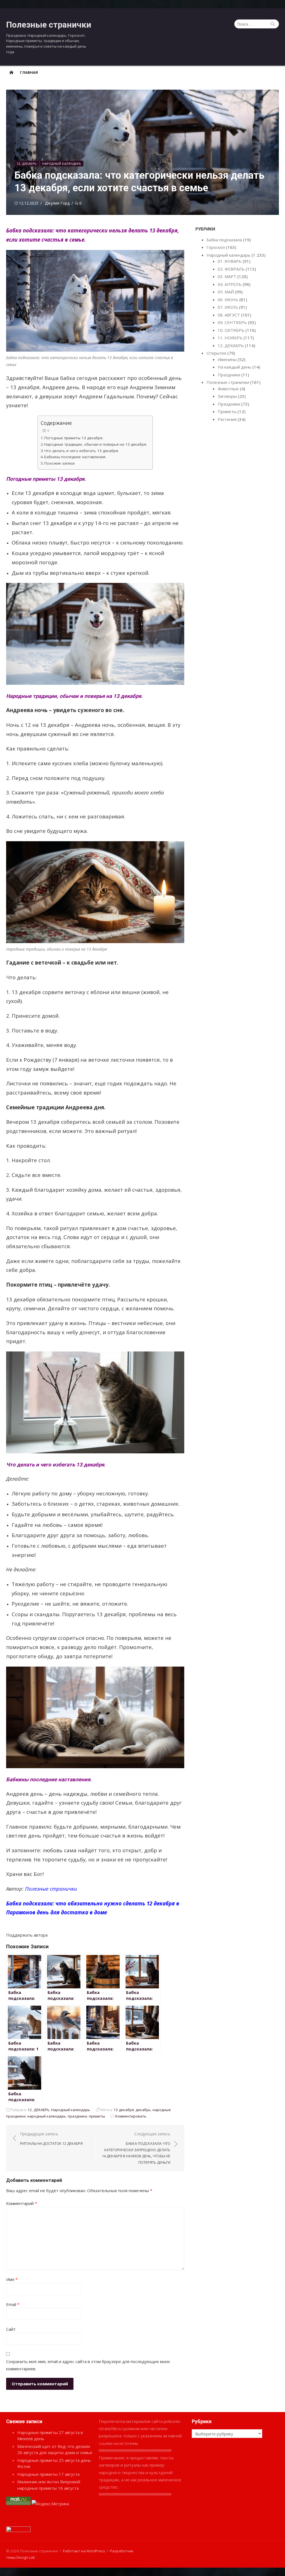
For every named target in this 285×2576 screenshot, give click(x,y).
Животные (228, 389)
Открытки (216, 353)
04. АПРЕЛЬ (230, 284)
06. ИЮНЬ (228, 300)
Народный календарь (62, 164)
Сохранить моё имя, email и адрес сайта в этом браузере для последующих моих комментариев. (88, 2365)
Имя (12, 2279)
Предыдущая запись (51, 2139)
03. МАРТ (227, 276)
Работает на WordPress (84, 2551)
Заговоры (227, 396)
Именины (227, 359)
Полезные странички (49, 25)
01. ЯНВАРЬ (230, 261)
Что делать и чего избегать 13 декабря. (82, 451)
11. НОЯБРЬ (230, 338)
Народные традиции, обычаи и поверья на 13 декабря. (96, 444)
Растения (227, 419)
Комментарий (22, 2203)
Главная (29, 72)
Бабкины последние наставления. (75, 457)
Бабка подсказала (224, 240)
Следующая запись (136, 2148)
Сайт (11, 2329)
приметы (97, 2116)
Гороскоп (216, 247)
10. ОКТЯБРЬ (231, 330)
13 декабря (124, 2110)
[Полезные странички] (11, 72)
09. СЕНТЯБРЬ (232, 322)
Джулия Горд (57, 203)
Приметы (227, 411)
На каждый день (234, 367)
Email (13, 2304)
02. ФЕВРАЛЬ (231, 269)
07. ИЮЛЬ (228, 307)
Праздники (229, 375)
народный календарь (47, 2116)
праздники (77, 2116)
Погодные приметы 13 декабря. (74, 438)
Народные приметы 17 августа (48, 2474)
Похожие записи (59, 463)
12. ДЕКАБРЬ (27, 164)
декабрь (143, 2110)
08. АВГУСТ (229, 315)
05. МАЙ (226, 292)
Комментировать (131, 2116)
